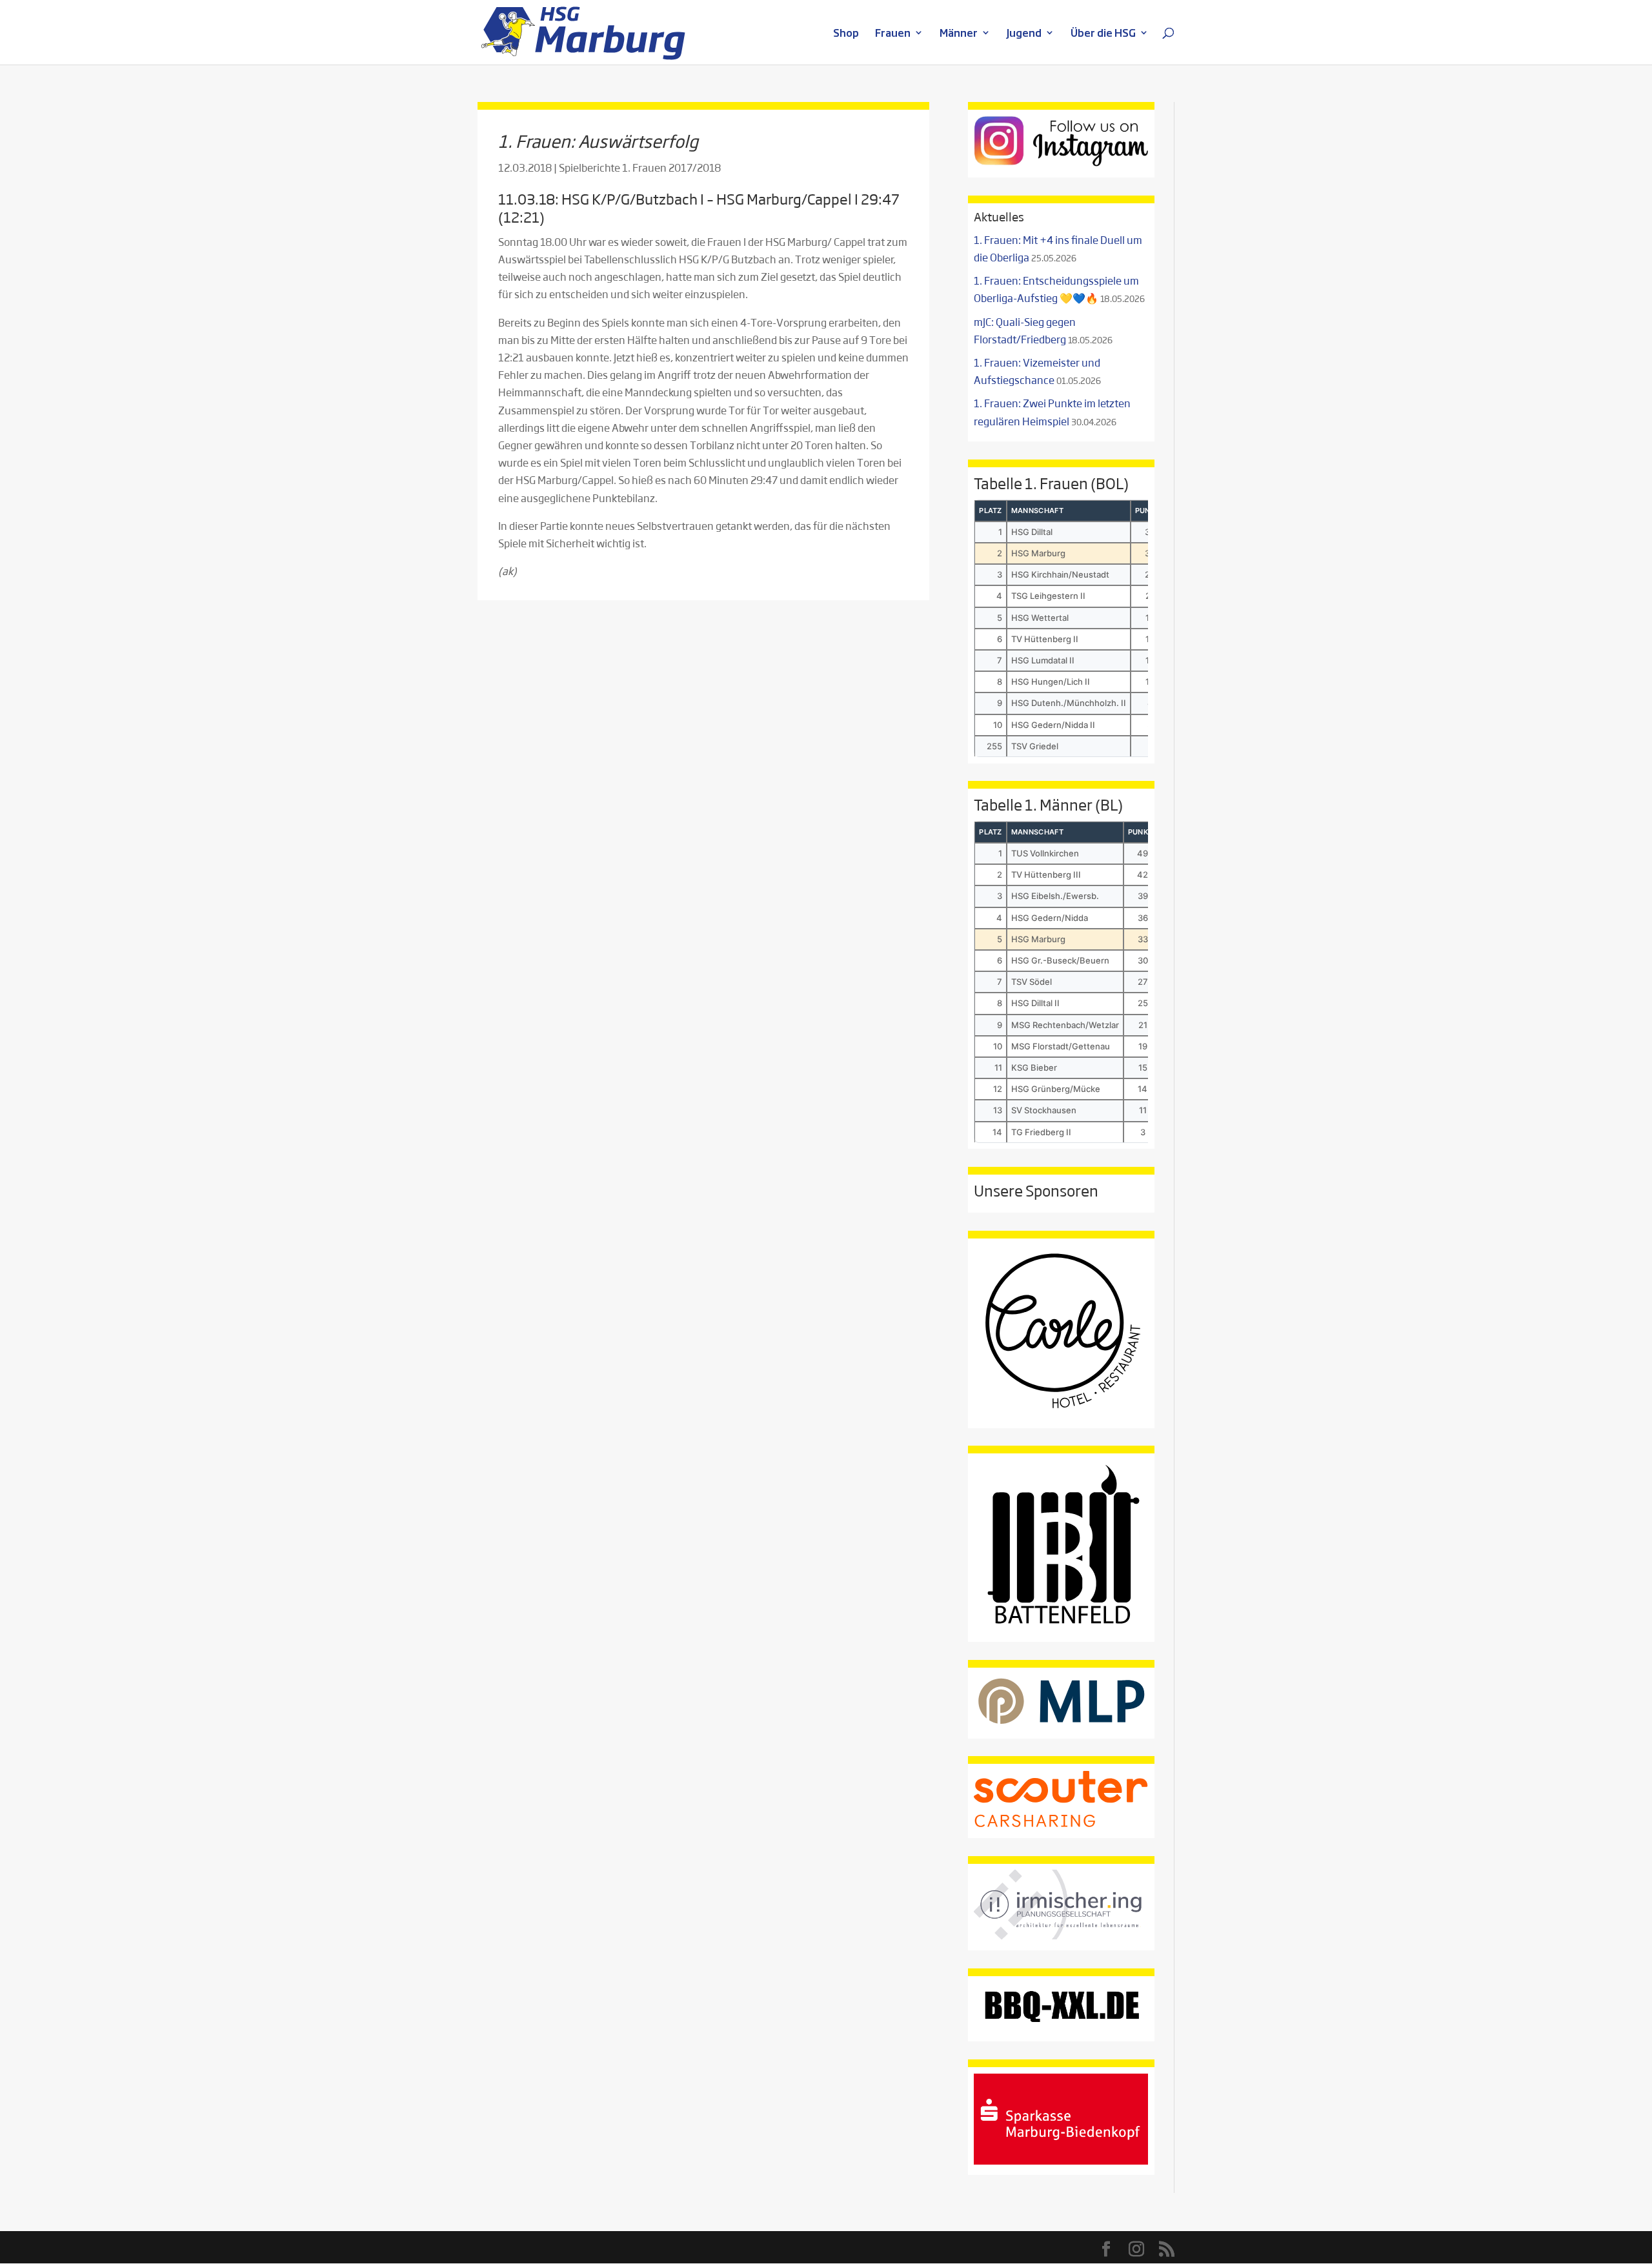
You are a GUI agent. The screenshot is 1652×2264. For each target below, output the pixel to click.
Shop (846, 34)
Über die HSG (1103, 34)
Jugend (1024, 34)
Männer (959, 34)
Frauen (893, 34)
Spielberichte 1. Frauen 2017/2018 (640, 167)
